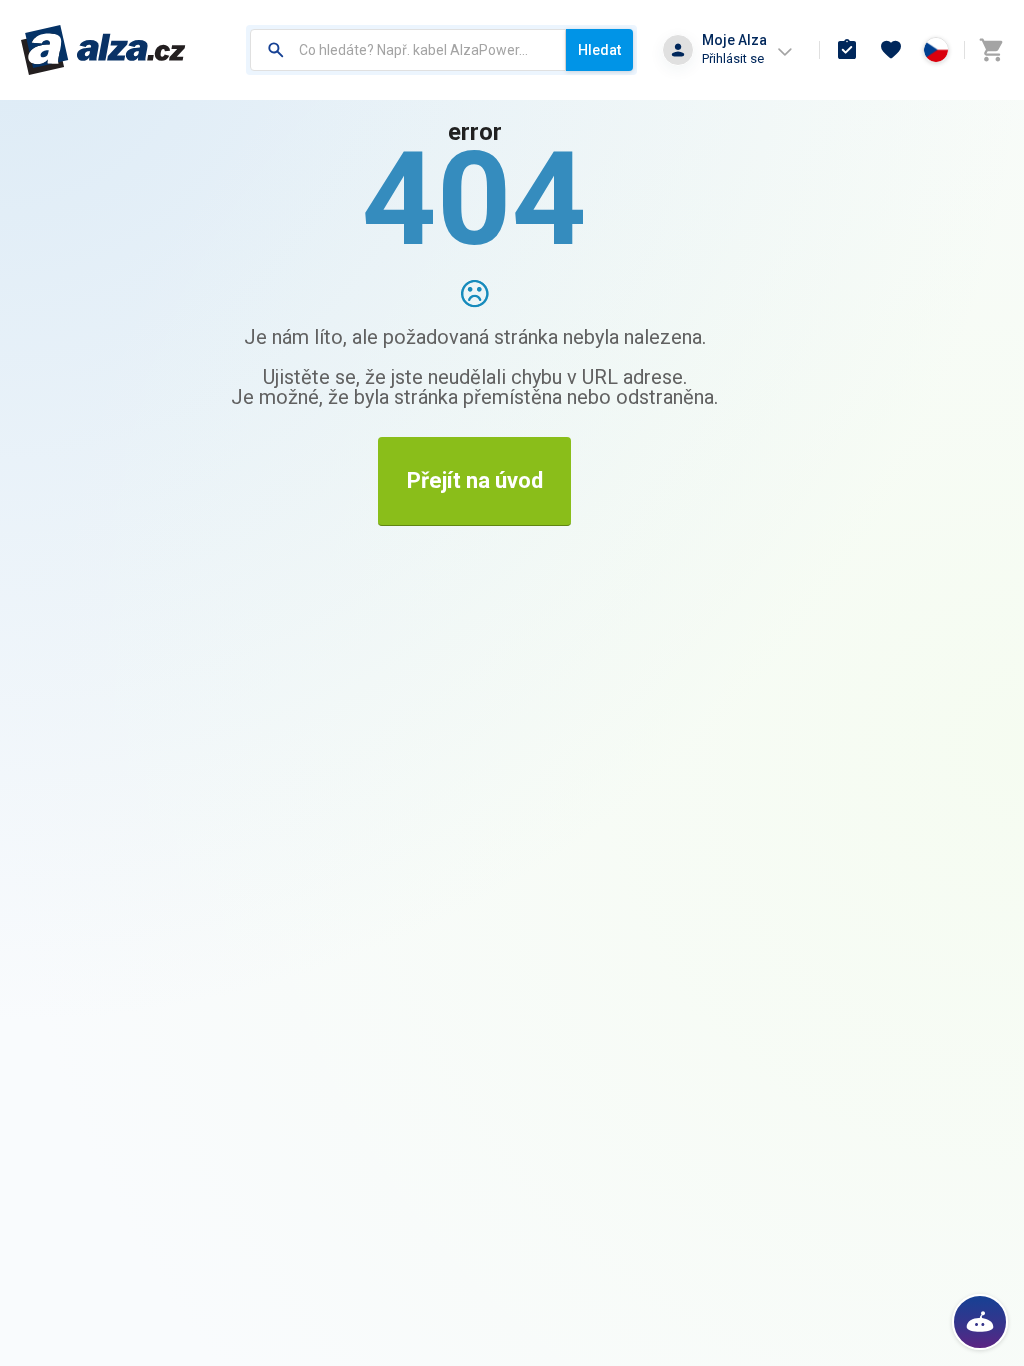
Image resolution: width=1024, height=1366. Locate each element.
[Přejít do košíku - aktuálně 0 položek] (991, 50)
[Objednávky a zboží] (847, 50)
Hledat (599, 50)
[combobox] (408, 50)
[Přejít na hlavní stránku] (103, 50)
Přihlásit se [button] (733, 58)
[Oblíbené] (891, 50)
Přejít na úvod (475, 480)
